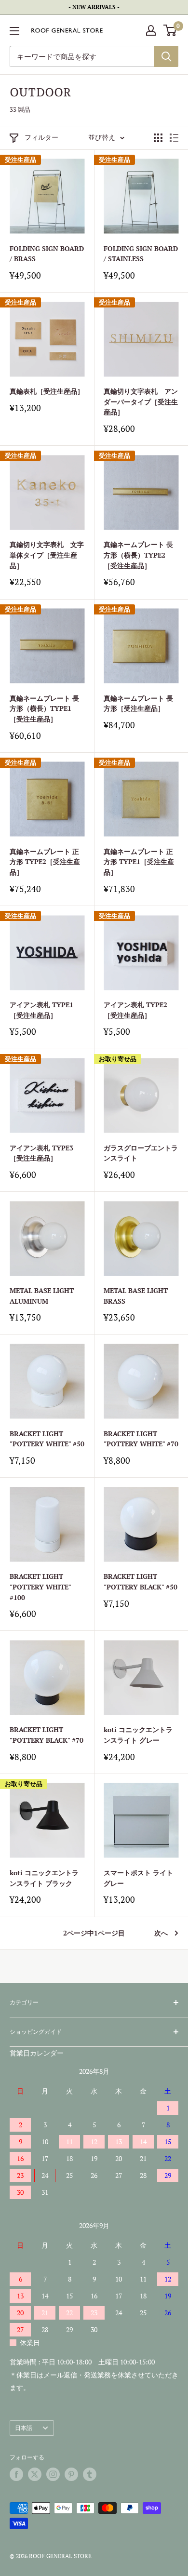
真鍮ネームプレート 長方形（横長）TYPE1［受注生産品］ (44, 708)
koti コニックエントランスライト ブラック (44, 1878)
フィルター (41, 137)
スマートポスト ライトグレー (138, 1878)
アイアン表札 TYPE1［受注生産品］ (41, 1010)
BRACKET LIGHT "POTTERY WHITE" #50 (47, 1439)
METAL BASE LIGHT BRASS (136, 1296)
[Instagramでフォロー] (53, 2474)
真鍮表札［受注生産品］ (47, 391)
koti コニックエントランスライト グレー (138, 1735)
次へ (161, 1933)
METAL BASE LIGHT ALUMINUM (42, 1296)
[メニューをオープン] (14, 31)
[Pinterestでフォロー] (71, 2474)
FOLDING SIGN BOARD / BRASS (47, 254)
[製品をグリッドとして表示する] (158, 138)
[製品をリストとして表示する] (174, 138)
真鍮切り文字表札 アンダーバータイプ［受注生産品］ (141, 401)
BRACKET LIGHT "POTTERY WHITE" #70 (141, 1439)
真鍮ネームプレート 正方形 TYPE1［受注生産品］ (139, 862)
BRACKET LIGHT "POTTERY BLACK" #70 (47, 1735)
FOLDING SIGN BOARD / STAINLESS (141, 254)
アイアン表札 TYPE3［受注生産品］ (41, 1153)
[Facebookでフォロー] (16, 2474)
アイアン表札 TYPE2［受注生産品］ (135, 1010)
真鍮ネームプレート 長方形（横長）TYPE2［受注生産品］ (138, 555)
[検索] (166, 56)
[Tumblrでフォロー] (90, 2474)
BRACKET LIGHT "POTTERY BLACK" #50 (141, 1582)
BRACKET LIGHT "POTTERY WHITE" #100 (40, 1587)
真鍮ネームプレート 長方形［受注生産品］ (138, 703)
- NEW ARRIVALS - (94, 7)
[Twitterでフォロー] (35, 2474)
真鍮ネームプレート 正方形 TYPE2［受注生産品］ (45, 862)
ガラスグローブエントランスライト (141, 1153)
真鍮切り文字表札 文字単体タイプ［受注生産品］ (47, 555)
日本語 (24, 2428)
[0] (170, 30)
